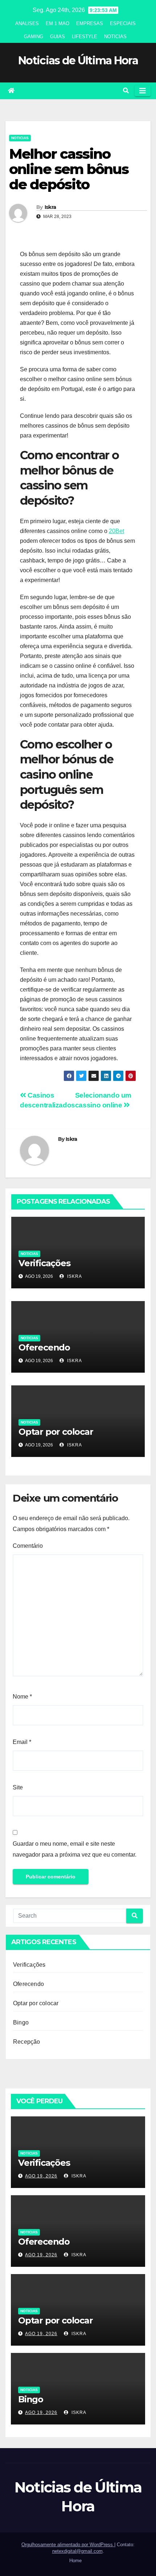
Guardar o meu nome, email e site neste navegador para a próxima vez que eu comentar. (75, 1849)
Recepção (27, 2042)
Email (22, 1742)
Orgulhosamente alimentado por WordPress (68, 2545)
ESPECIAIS (123, 23)
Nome (22, 1697)
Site (18, 1787)
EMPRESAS (90, 23)
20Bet (116, 531)
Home (75, 2561)
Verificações (44, 1263)
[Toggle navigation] (143, 91)
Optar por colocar (56, 1432)
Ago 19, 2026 (41, 2176)
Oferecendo (44, 1347)
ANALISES (27, 23)
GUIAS (58, 37)
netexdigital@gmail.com (77, 2551)
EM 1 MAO (58, 23)
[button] (126, 91)
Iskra (50, 207)
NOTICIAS (115, 37)
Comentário (28, 1546)
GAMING (34, 37)
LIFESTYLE (85, 37)
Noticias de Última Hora (78, 60)
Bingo (21, 2022)
